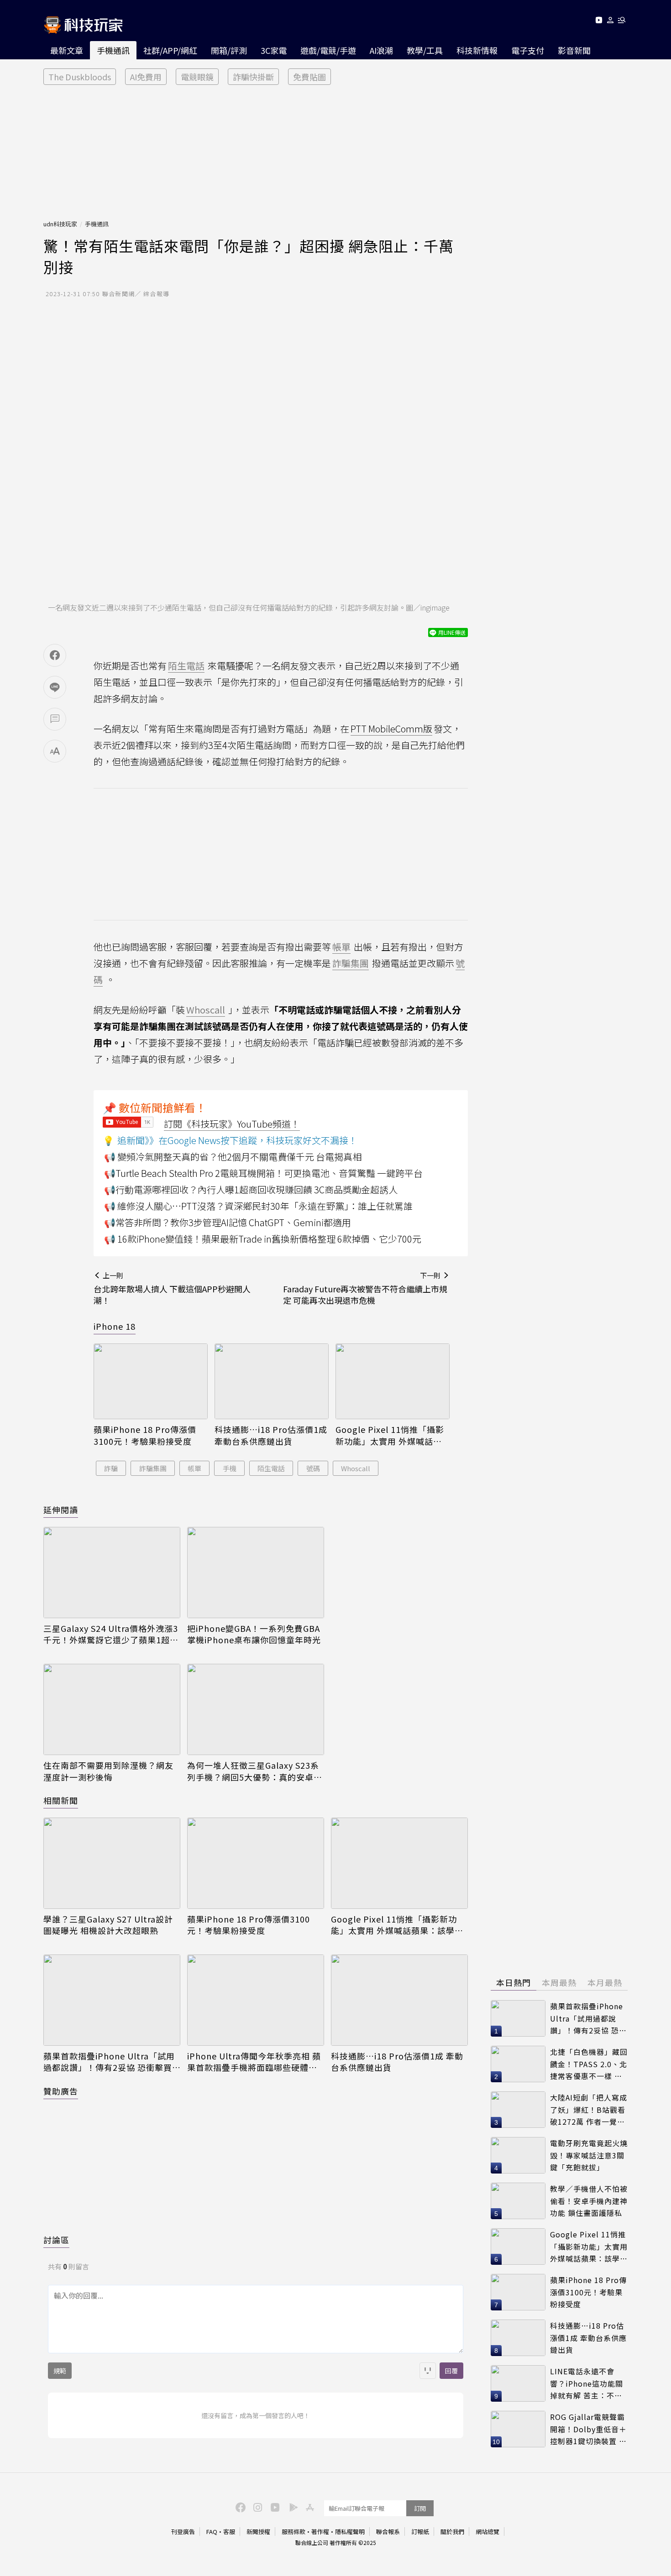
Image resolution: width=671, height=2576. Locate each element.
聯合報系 (388, 2532)
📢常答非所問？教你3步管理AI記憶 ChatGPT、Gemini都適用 (228, 1222)
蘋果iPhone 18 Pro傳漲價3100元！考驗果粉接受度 (145, 1435)
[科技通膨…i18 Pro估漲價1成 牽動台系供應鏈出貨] (272, 1382)
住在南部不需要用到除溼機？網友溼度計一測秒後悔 (108, 1771)
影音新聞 (574, 50)
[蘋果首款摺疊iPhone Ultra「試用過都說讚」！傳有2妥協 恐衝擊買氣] (112, 2000)
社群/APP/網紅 (170, 50)
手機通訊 (113, 50)
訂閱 (420, 2508)
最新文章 (67, 50)
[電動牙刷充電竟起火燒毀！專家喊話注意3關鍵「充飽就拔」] (518, 2155)
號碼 (313, 1468)
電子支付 (528, 50)
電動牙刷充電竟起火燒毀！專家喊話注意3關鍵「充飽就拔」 (589, 2155)
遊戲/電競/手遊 (328, 50)
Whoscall (356, 1468)
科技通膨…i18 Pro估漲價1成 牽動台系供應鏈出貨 (271, 1435)
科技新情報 (477, 50)
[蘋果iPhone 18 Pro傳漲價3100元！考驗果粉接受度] (151, 1382)
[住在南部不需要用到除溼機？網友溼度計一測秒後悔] (112, 1709)
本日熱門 (514, 1982)
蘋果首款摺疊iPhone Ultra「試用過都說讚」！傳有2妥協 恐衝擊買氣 (109, 2062)
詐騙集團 (153, 1468)
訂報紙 (420, 2532)
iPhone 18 (115, 1326)
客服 (229, 2532)
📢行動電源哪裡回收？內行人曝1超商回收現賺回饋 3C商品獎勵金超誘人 (251, 1189)
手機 (230, 1468)
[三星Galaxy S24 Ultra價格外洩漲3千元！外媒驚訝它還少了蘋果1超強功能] (112, 1573)
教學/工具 (425, 50)
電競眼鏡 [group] (197, 77)
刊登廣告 (183, 2532)
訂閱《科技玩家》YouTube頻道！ (232, 1124)
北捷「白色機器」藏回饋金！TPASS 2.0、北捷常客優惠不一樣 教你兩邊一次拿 (589, 2064)
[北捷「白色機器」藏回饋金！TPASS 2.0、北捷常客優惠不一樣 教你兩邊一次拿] (518, 2064)
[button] (611, 22)
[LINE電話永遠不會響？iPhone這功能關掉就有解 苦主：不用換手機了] (518, 2383)
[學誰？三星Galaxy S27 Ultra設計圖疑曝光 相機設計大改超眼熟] (112, 1863)
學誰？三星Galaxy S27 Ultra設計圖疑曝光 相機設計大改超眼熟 (108, 1925)
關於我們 (452, 2532)
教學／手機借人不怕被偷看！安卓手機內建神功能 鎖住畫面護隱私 (589, 2201)
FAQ (212, 2532)
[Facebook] (239, 2507)
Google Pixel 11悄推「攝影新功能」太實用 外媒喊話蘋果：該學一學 (390, 1435)
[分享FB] (55, 655)
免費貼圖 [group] (309, 77)
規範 (60, 2371)
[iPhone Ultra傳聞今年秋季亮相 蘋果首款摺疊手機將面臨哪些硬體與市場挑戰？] (256, 2000)
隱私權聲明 (350, 2532)
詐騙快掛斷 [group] (253, 77)
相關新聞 (61, 1800)
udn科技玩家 (60, 224)
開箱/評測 (229, 50)
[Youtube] (599, 22)
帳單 (194, 1468)
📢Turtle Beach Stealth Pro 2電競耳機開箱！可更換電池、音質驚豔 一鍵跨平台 (263, 1173)
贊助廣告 (61, 2091)
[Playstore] (291, 2507)
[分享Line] (55, 687)
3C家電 (274, 50)
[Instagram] (257, 2507)
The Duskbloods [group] (80, 77)
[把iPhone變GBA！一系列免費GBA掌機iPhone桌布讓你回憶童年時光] (256, 1573)
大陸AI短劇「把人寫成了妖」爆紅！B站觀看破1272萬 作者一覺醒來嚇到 (589, 2110)
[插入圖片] (428, 2371)
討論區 (56, 2240)
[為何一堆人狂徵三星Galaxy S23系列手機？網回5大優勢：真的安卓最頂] (256, 1709)
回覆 (451, 2371)
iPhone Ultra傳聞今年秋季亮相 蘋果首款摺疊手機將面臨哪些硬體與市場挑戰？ (254, 2062)
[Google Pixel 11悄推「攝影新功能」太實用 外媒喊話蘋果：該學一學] (393, 1382)
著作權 (320, 2532)
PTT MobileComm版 (391, 729)
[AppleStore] (309, 2507)
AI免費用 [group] (146, 77)
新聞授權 (258, 2532)
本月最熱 (605, 1982)
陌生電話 (271, 1468)
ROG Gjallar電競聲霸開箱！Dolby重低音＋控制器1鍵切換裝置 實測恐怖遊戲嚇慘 (588, 2429)
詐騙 (111, 1468)
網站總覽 (488, 2532)
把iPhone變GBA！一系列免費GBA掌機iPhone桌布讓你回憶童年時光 (254, 1634)
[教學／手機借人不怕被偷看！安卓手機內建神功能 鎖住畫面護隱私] (518, 2201)
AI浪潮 (381, 50)
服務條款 (294, 2532)
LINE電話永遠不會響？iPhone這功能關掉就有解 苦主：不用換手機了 (587, 2384)
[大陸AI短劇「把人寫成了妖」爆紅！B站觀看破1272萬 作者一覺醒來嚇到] (518, 2110)
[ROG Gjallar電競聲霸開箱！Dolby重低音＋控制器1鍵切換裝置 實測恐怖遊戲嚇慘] (518, 2429)
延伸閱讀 (61, 1510)
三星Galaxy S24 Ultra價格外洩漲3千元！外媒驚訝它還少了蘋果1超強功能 (111, 1634)
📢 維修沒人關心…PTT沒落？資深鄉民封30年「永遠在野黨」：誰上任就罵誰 (258, 1206)
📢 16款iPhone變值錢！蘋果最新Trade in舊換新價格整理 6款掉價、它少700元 (263, 1239)
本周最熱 (559, 1982)
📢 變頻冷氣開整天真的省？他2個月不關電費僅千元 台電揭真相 (233, 1157)
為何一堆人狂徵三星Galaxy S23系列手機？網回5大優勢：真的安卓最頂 (255, 1771)
